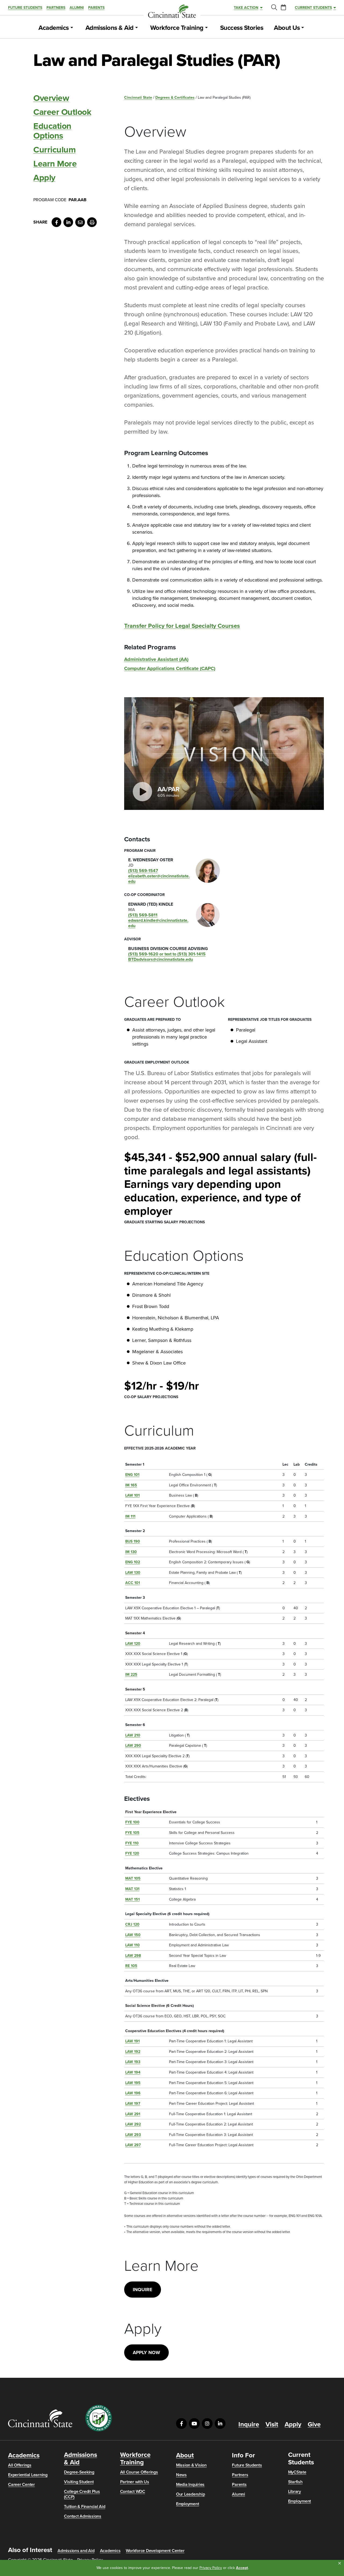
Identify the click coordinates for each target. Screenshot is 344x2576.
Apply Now (146, 2352)
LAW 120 (133, 1644)
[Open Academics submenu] (72, 28)
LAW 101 (132, 1495)
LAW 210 (133, 1735)
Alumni (77, 8)
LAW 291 (133, 2114)
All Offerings (20, 2465)
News (181, 2475)
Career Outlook (62, 112)
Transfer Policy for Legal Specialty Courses (182, 626)
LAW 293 (133, 2135)
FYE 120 (132, 1853)
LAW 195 (133, 2083)
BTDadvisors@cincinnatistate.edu (161, 959)
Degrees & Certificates (175, 98)
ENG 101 (132, 1475)
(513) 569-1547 (143, 871)
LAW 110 (132, 1945)
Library (295, 2492)
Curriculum (54, 150)
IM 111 (130, 1516)
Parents (96, 8)
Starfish (295, 2482)
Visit (272, 2425)
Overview (51, 98)
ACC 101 (133, 1583)
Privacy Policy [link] (211, 2568)
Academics (54, 28)
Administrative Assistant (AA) (156, 659)
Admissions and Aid (76, 2551)
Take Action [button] (246, 8)
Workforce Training (177, 28)
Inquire (143, 2290)
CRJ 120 (132, 1924)
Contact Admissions (83, 2516)
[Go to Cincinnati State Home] (40, 2418)
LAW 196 (133, 2093)
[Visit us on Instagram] (207, 2423)
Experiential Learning (28, 2475)
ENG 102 (133, 1562)
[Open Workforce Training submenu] (206, 28)
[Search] (274, 8)
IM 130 (131, 1552)
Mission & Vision (191, 2465)
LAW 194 (133, 2072)
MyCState (297, 2472)
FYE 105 (132, 1833)
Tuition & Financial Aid (85, 2507)
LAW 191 (132, 2041)
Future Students (25, 8)
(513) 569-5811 (143, 915)
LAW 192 (133, 2052)
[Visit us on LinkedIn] (220, 2423)
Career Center (21, 2485)
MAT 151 (132, 1899)
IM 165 (131, 1485)
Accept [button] (242, 2568)
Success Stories (242, 28)
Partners (56, 8)
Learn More (55, 164)
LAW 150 (133, 1935)
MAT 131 (132, 1889)
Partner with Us (135, 2482)
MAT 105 (133, 1878)
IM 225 (131, 1675)
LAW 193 (133, 2062)
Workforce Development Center (155, 2551)
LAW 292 (133, 2124)
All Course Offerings (139, 2472)
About (185, 2455)
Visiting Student (79, 2482)
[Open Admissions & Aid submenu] (137, 28)
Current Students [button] (313, 8)
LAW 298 (133, 1956)
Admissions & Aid (110, 28)
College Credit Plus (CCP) (82, 2494)
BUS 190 (133, 1541)
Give (314, 2425)
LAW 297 (133, 2145)
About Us (287, 28)
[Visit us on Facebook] (181, 2423)
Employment (188, 2504)
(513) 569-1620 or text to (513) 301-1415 (167, 954)
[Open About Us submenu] (303, 28)
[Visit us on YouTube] (194, 2423)
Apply (44, 178)
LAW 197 (133, 2104)
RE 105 (131, 1966)
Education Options (52, 131)
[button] (340, 2563)
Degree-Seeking (79, 2472)
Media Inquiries (190, 2485)
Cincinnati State (138, 98)
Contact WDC (133, 2492)
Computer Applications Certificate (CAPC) (170, 669)
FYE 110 (132, 1843)
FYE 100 (132, 1822)
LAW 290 (133, 1746)
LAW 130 (133, 1573)
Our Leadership (191, 2494)
